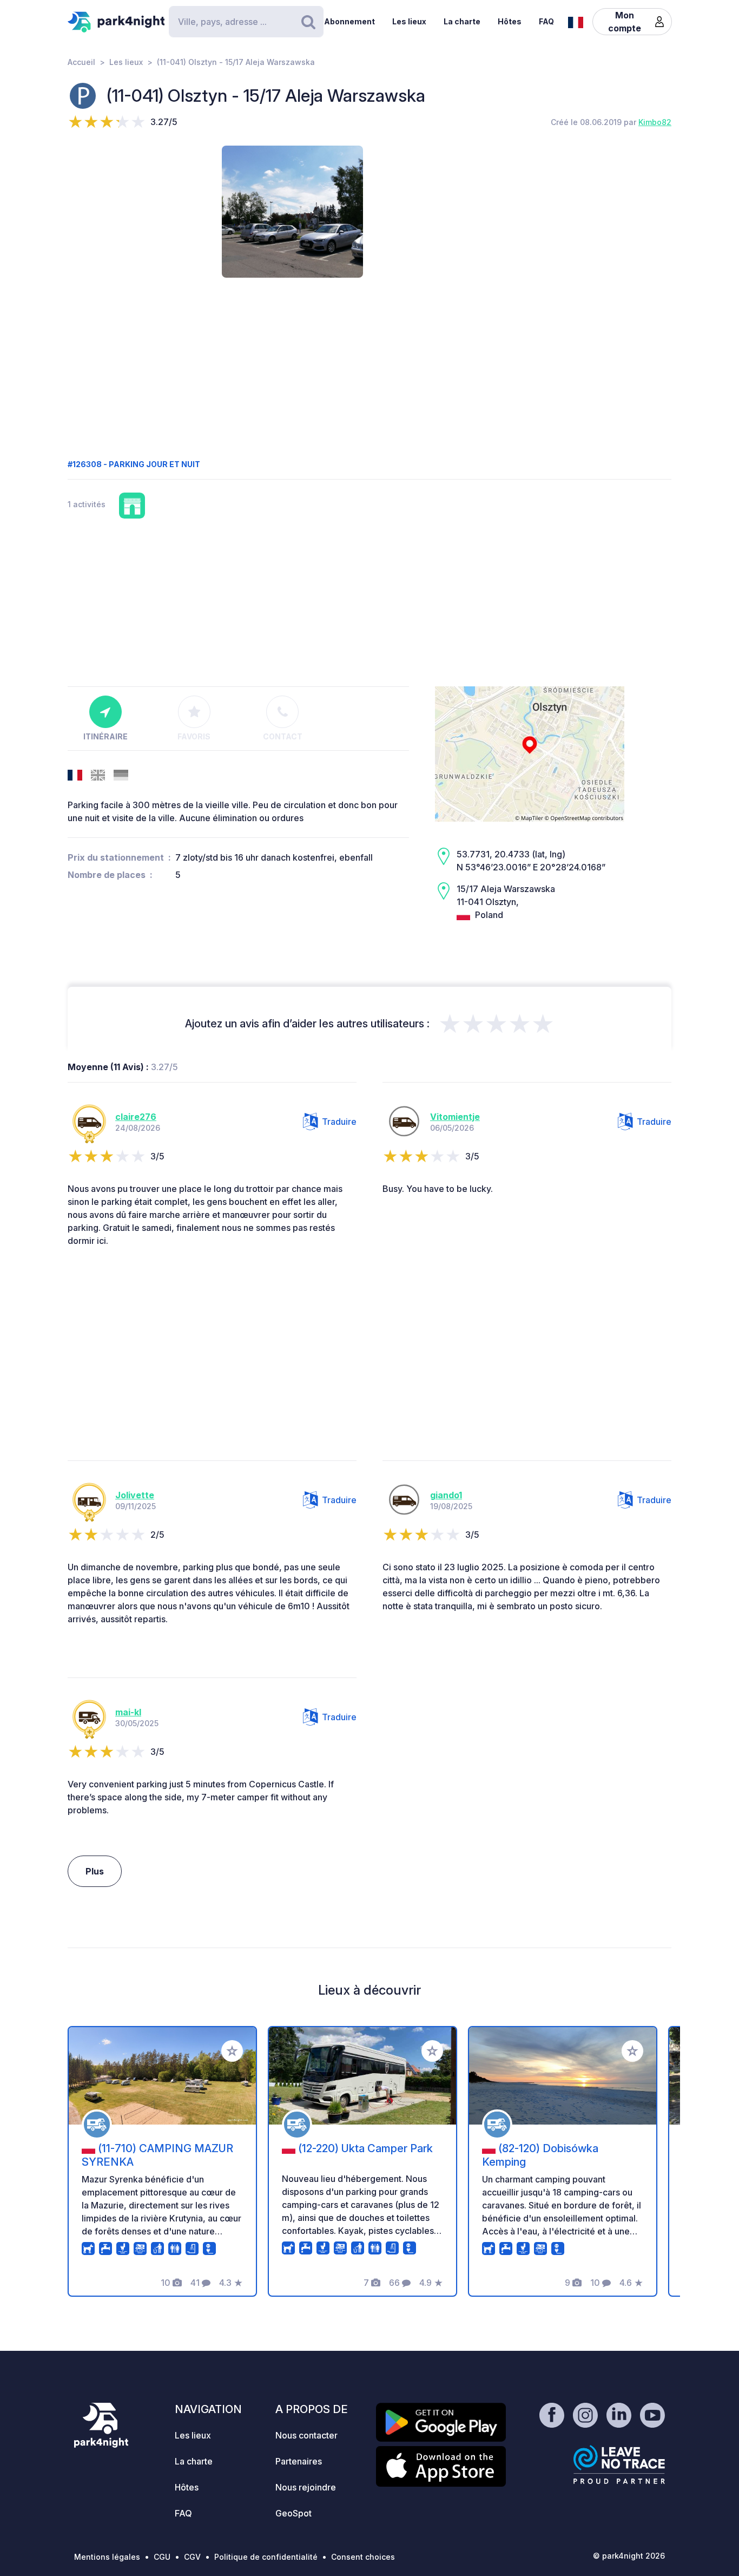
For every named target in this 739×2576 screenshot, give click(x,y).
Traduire (339, 1122)
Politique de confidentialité (266, 2557)
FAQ (546, 21)
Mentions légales (107, 2557)
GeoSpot (293, 2513)
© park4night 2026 (629, 2556)
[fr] (576, 21)
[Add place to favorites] (232, 2051)
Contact (283, 736)
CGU (162, 2557)
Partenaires (299, 2461)
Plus (95, 1871)
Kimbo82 (655, 122)
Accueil (81, 62)
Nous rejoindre (306, 2487)
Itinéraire (105, 736)
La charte (462, 21)
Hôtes (510, 21)
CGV (192, 2557)
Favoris (194, 736)
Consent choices (363, 2557)
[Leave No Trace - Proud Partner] (619, 2464)
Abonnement (349, 21)
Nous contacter (306, 2435)
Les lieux (409, 21)
